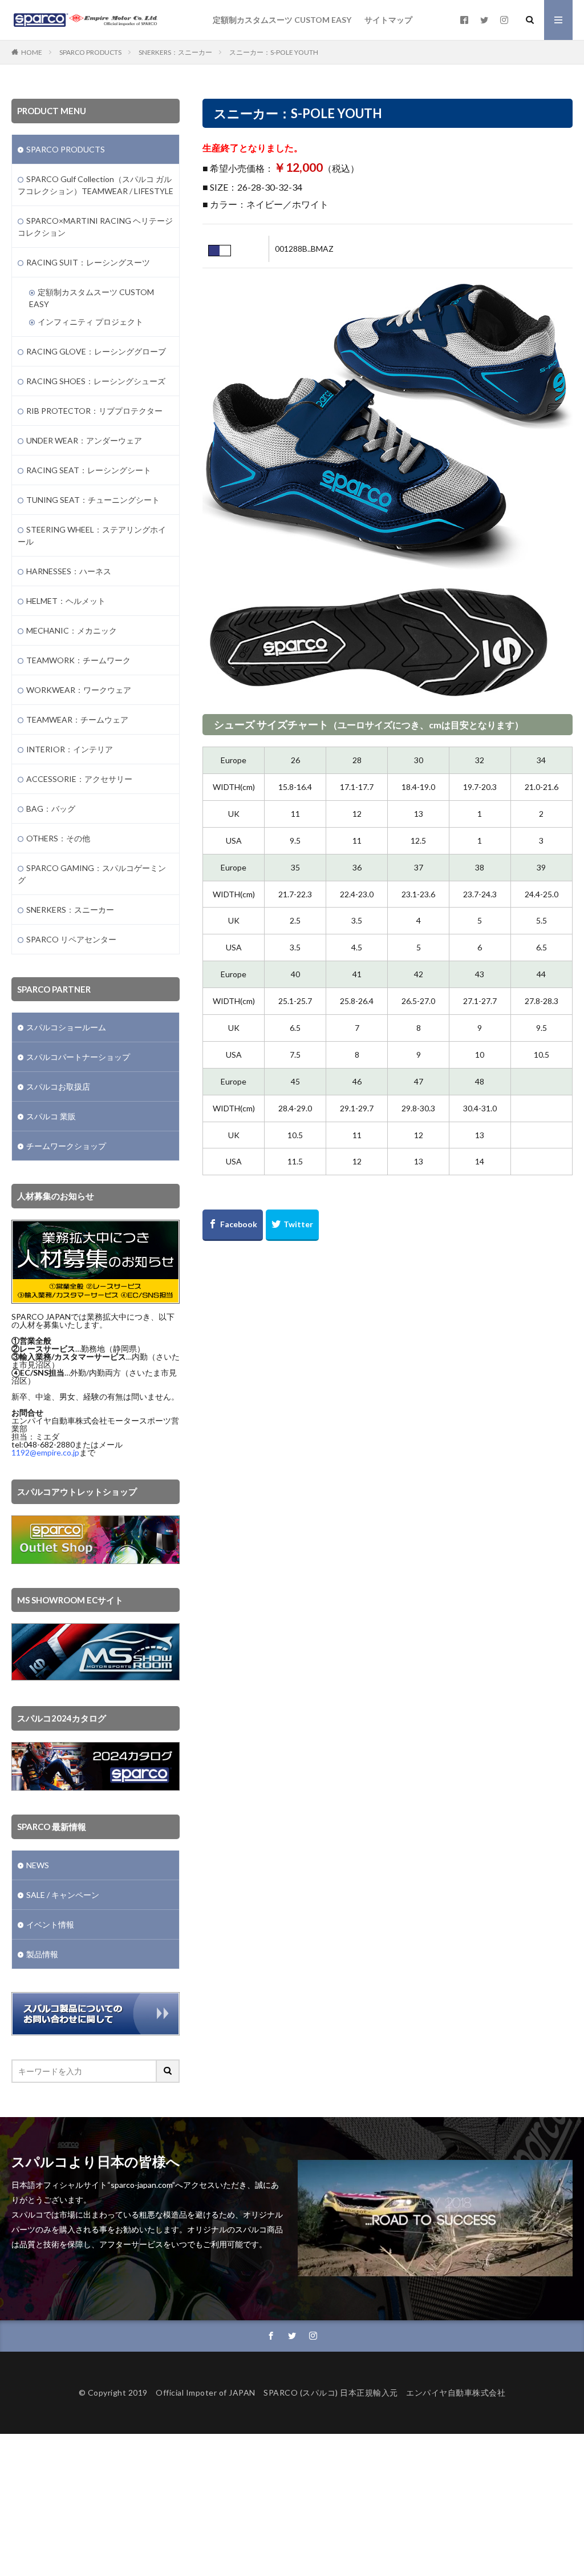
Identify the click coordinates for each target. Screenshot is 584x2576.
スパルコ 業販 (51, 1116)
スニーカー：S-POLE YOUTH (274, 52)
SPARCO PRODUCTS (90, 52)
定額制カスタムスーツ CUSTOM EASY (282, 20)
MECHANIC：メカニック (72, 630)
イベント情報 (50, 1924)
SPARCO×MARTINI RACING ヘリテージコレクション (95, 227)
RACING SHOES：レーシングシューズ (96, 381)
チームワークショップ (66, 1146)
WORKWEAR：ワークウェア (79, 690)
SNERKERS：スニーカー (175, 52)
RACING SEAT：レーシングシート (89, 470)
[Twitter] (292, 1225)
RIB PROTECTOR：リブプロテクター (94, 411)
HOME (32, 52)
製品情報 (42, 1954)
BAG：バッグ (51, 809)
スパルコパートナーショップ (78, 1057)
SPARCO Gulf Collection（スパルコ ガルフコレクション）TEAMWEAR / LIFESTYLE (96, 185)
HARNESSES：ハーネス (69, 571)
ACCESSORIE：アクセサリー (79, 779)
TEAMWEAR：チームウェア (77, 719)
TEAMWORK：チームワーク (78, 660)
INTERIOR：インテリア (70, 749)
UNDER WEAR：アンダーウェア (84, 440)
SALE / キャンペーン (63, 1895)
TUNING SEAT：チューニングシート (93, 500)
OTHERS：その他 (58, 838)
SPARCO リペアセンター (71, 939)
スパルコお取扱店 (58, 1087)
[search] (168, 2071)
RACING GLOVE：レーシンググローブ (96, 351)
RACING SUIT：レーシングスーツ (88, 262)
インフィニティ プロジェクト (90, 322)
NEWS (38, 1865)
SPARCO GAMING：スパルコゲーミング (92, 874)
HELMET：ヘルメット (66, 601)
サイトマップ (388, 20)
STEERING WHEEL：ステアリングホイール (92, 535)
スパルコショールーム (66, 1027)
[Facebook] (233, 1225)
